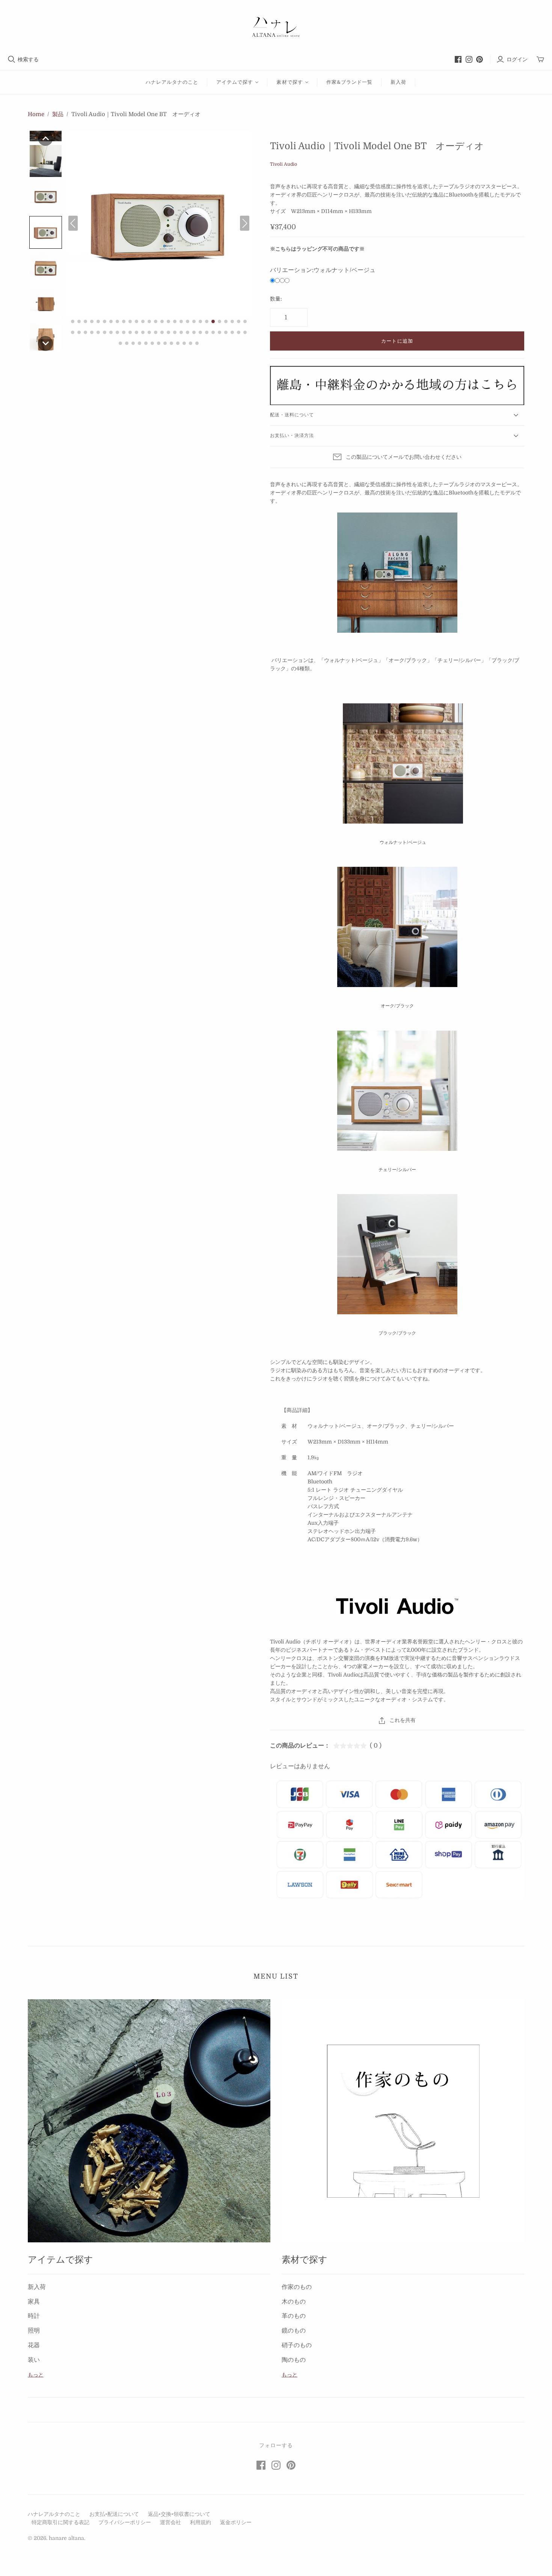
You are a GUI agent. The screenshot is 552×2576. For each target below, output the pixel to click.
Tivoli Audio (284, 164)
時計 (34, 2316)
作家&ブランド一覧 (349, 82)
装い (34, 2360)
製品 (58, 114)
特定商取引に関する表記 (60, 2522)
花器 (34, 2345)
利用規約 (201, 2522)
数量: (276, 299)
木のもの (294, 2302)
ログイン (517, 59)
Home (36, 114)
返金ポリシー (236, 2522)
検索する (28, 59)
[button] (45, 138)
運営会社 (170, 2522)
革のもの (294, 2316)
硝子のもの (297, 2345)
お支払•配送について (114, 2514)
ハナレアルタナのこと (172, 82)
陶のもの (294, 2360)
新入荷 (398, 82)
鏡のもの (294, 2331)
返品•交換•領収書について (179, 2514)
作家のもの (297, 2287)
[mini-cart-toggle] (540, 60)
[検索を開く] (12, 59)
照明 (34, 2331)
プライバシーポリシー (125, 2522)
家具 (34, 2302)
